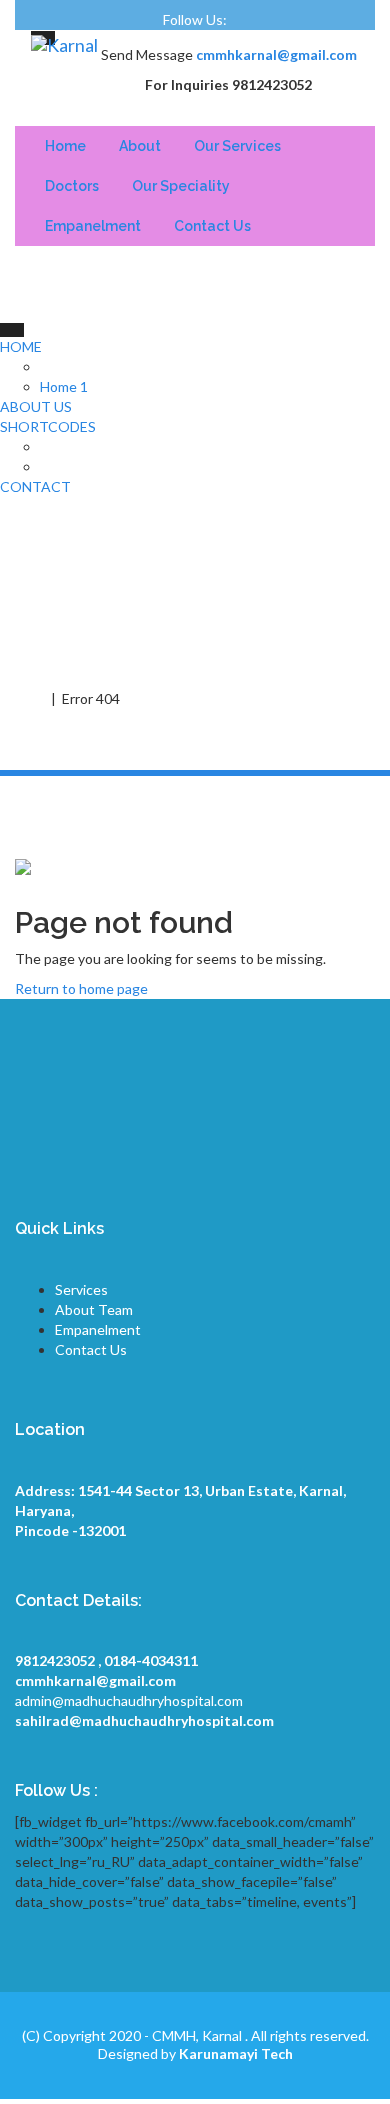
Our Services (237, 146)
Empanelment (93, 226)
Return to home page (81, 988)
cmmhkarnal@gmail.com (276, 54)
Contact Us (212, 226)
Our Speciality (181, 186)
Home (65, 146)
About (140, 146)
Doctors (72, 186)
